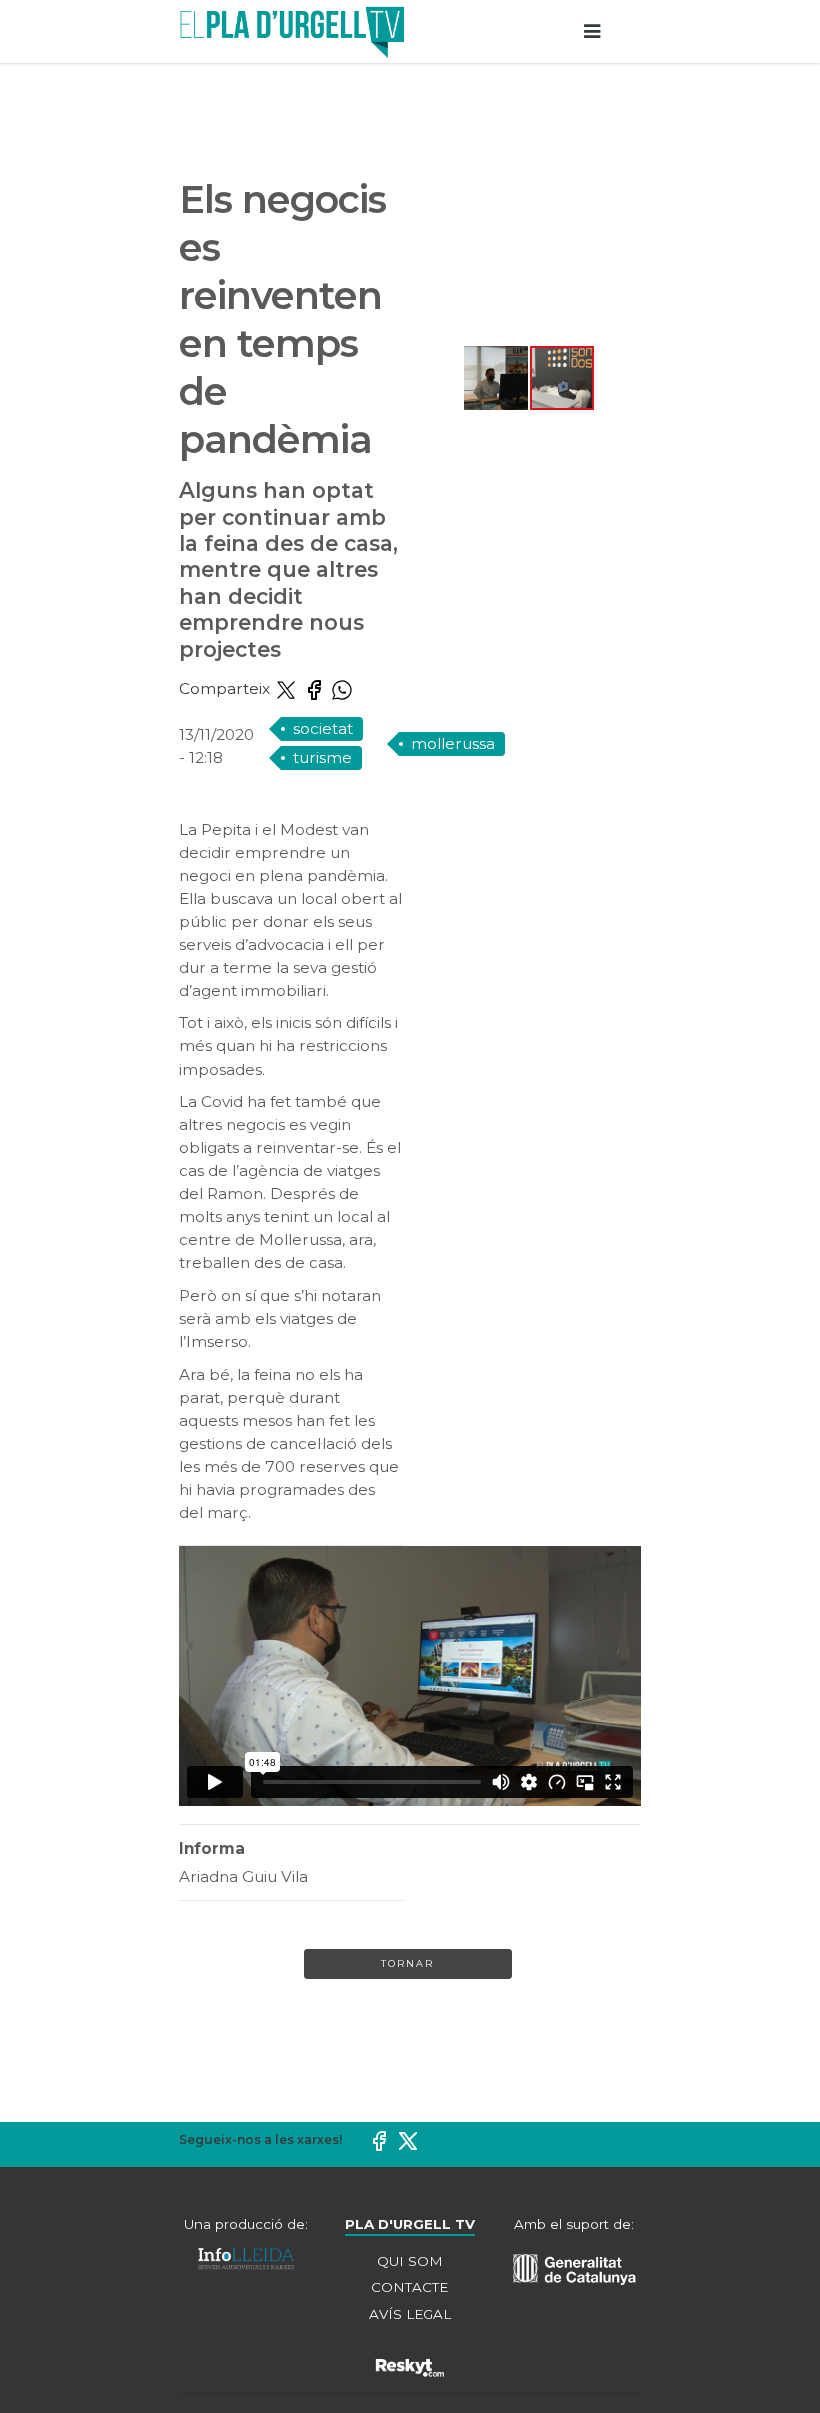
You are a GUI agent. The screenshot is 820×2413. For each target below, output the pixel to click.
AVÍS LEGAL (410, 2314)
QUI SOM (410, 2261)
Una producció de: (246, 2224)
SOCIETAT (323, 728)
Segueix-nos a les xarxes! (260, 2139)
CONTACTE (409, 2287)
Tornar (407, 1963)
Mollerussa (453, 743)
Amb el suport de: (574, 2224)
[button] (435, 260)
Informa (212, 1848)
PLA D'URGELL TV (410, 2224)
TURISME (322, 757)
